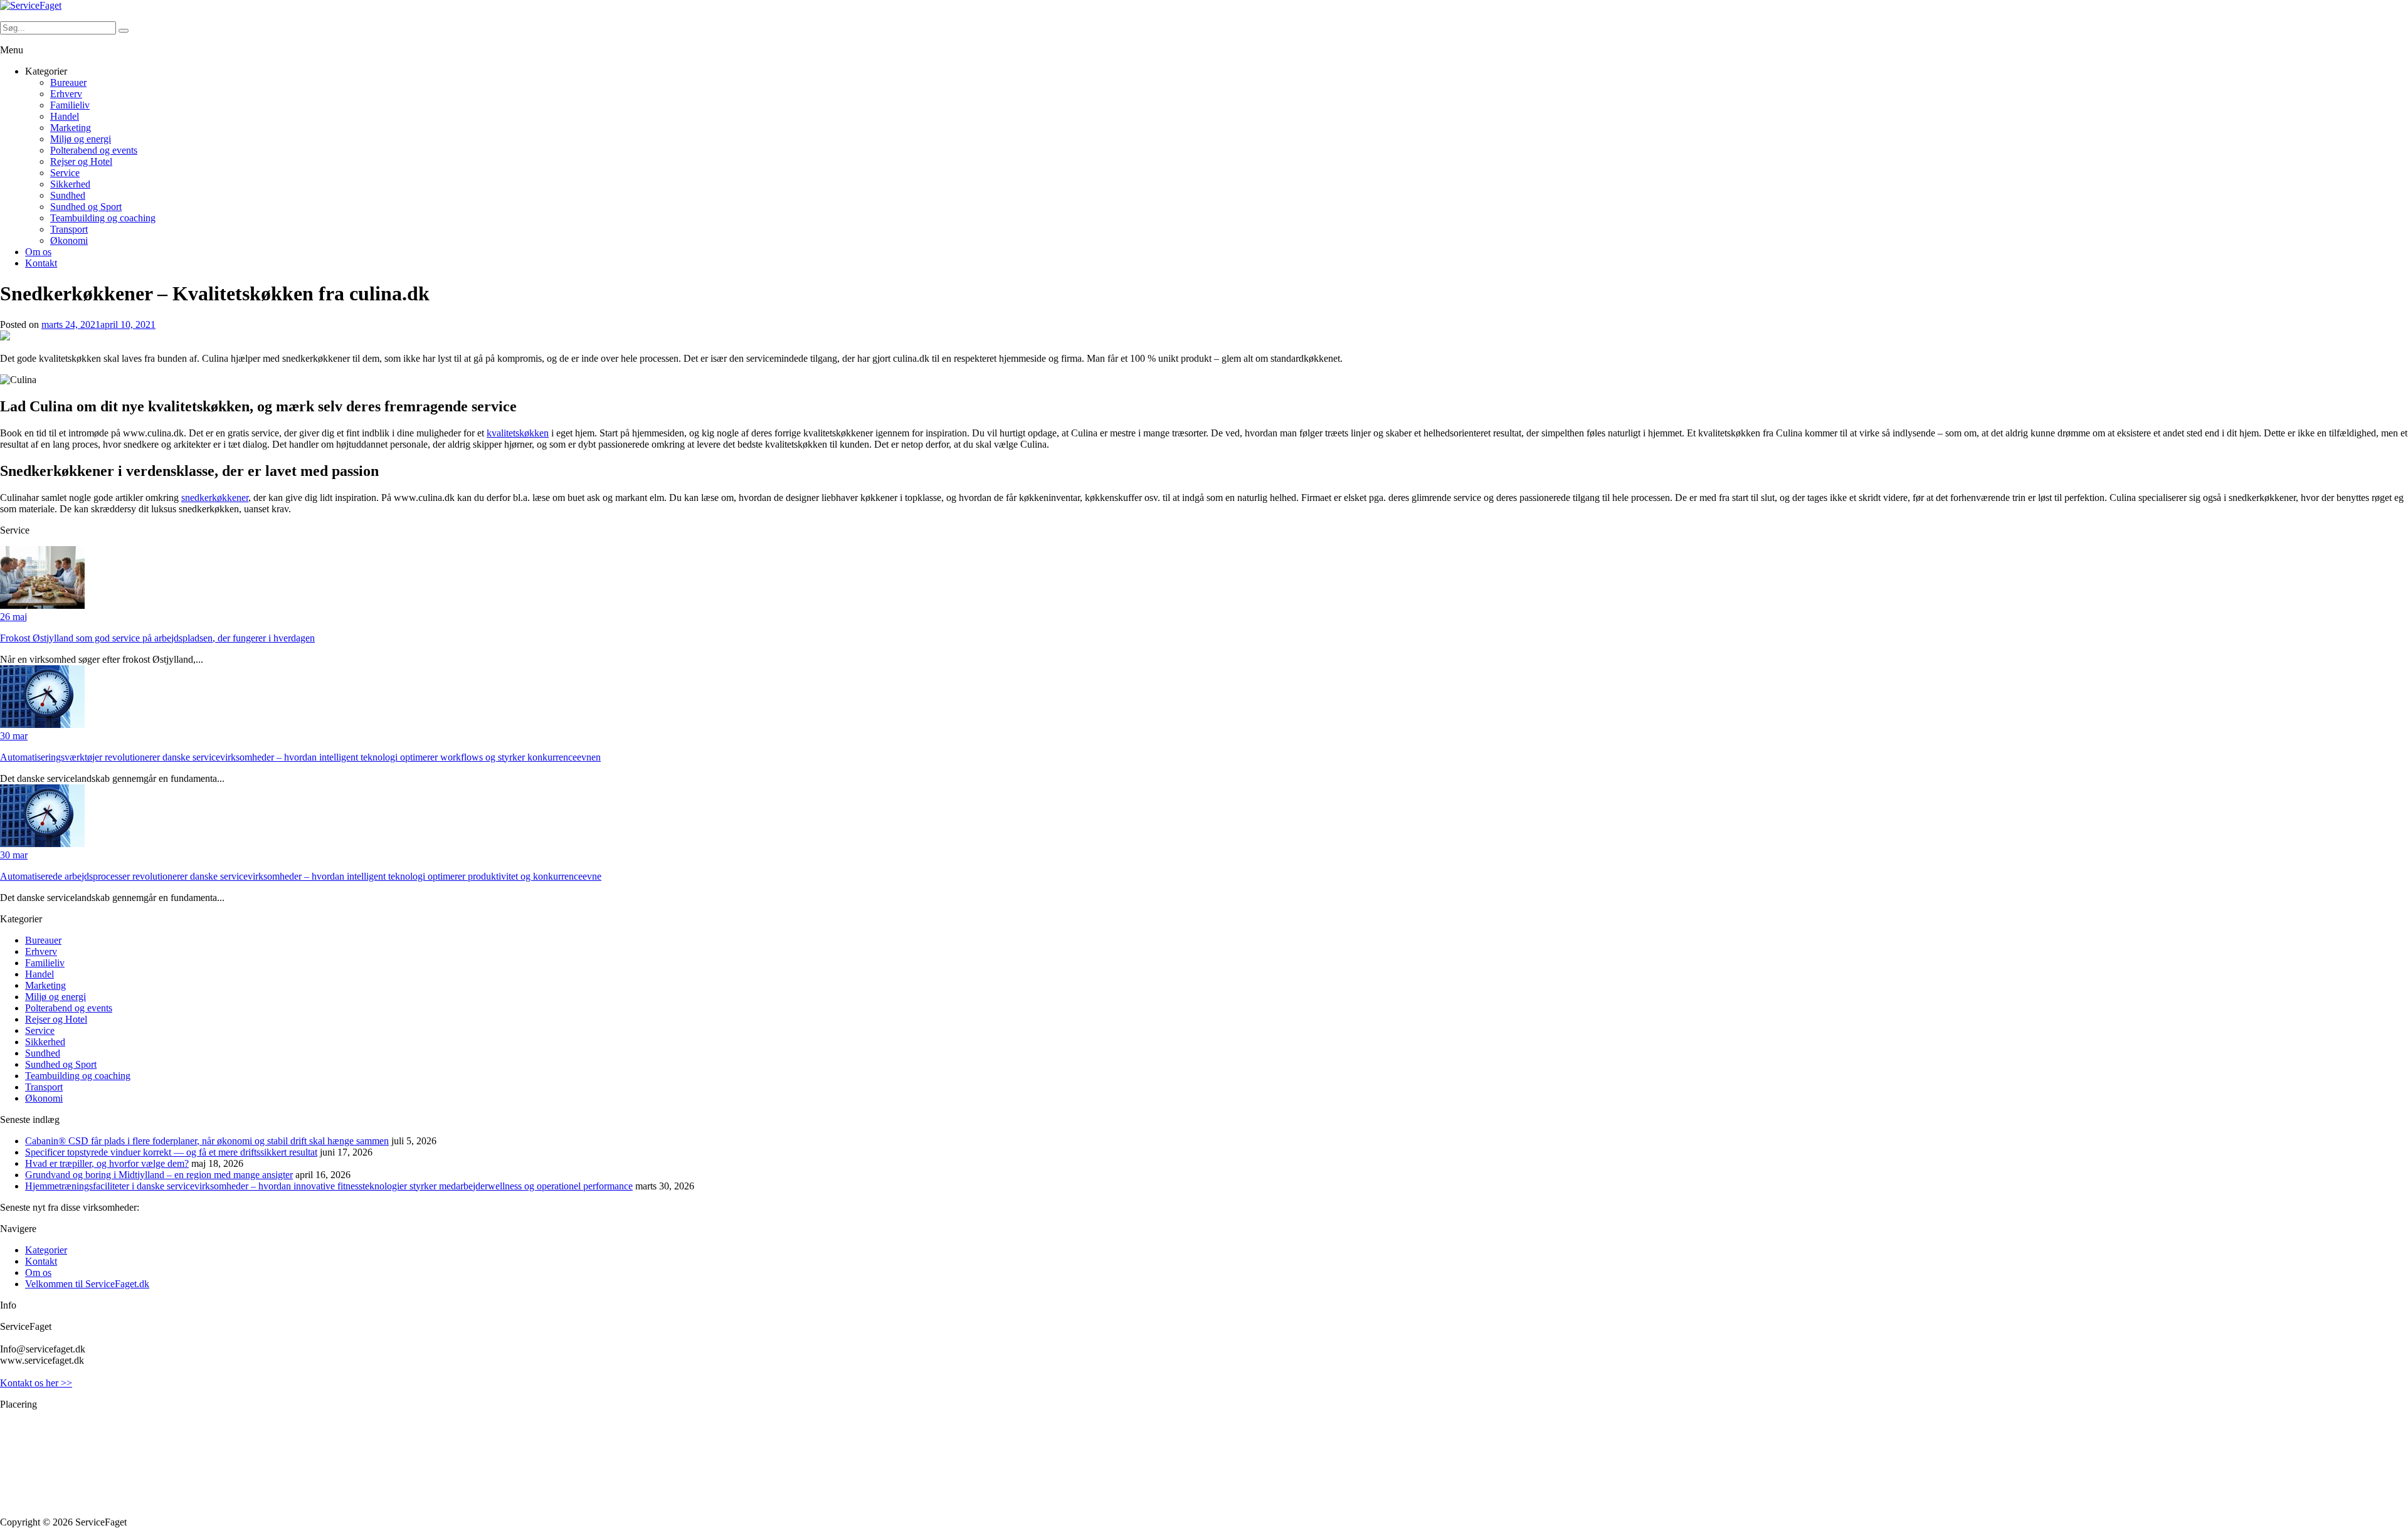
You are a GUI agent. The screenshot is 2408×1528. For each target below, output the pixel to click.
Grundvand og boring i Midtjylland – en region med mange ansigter (159, 1175)
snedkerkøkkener (215, 498)
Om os (38, 252)
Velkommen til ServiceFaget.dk (87, 1284)
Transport (69, 229)
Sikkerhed (70, 184)
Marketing (71, 128)
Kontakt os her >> (36, 1383)
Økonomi (69, 240)
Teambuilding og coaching (103, 218)
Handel (65, 116)
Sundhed (68, 195)
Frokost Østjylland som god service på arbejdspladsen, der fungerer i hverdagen (157, 638)
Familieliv (70, 105)
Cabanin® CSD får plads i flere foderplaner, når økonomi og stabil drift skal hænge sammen (207, 1141)
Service (65, 173)
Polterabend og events (94, 150)
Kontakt (41, 263)
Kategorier (46, 1250)
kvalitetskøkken (518, 433)
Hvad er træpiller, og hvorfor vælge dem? (107, 1163)
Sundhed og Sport (86, 207)
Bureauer (68, 82)
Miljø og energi (81, 139)
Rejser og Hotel (81, 161)
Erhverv (66, 94)
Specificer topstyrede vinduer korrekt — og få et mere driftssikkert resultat (171, 1152)
